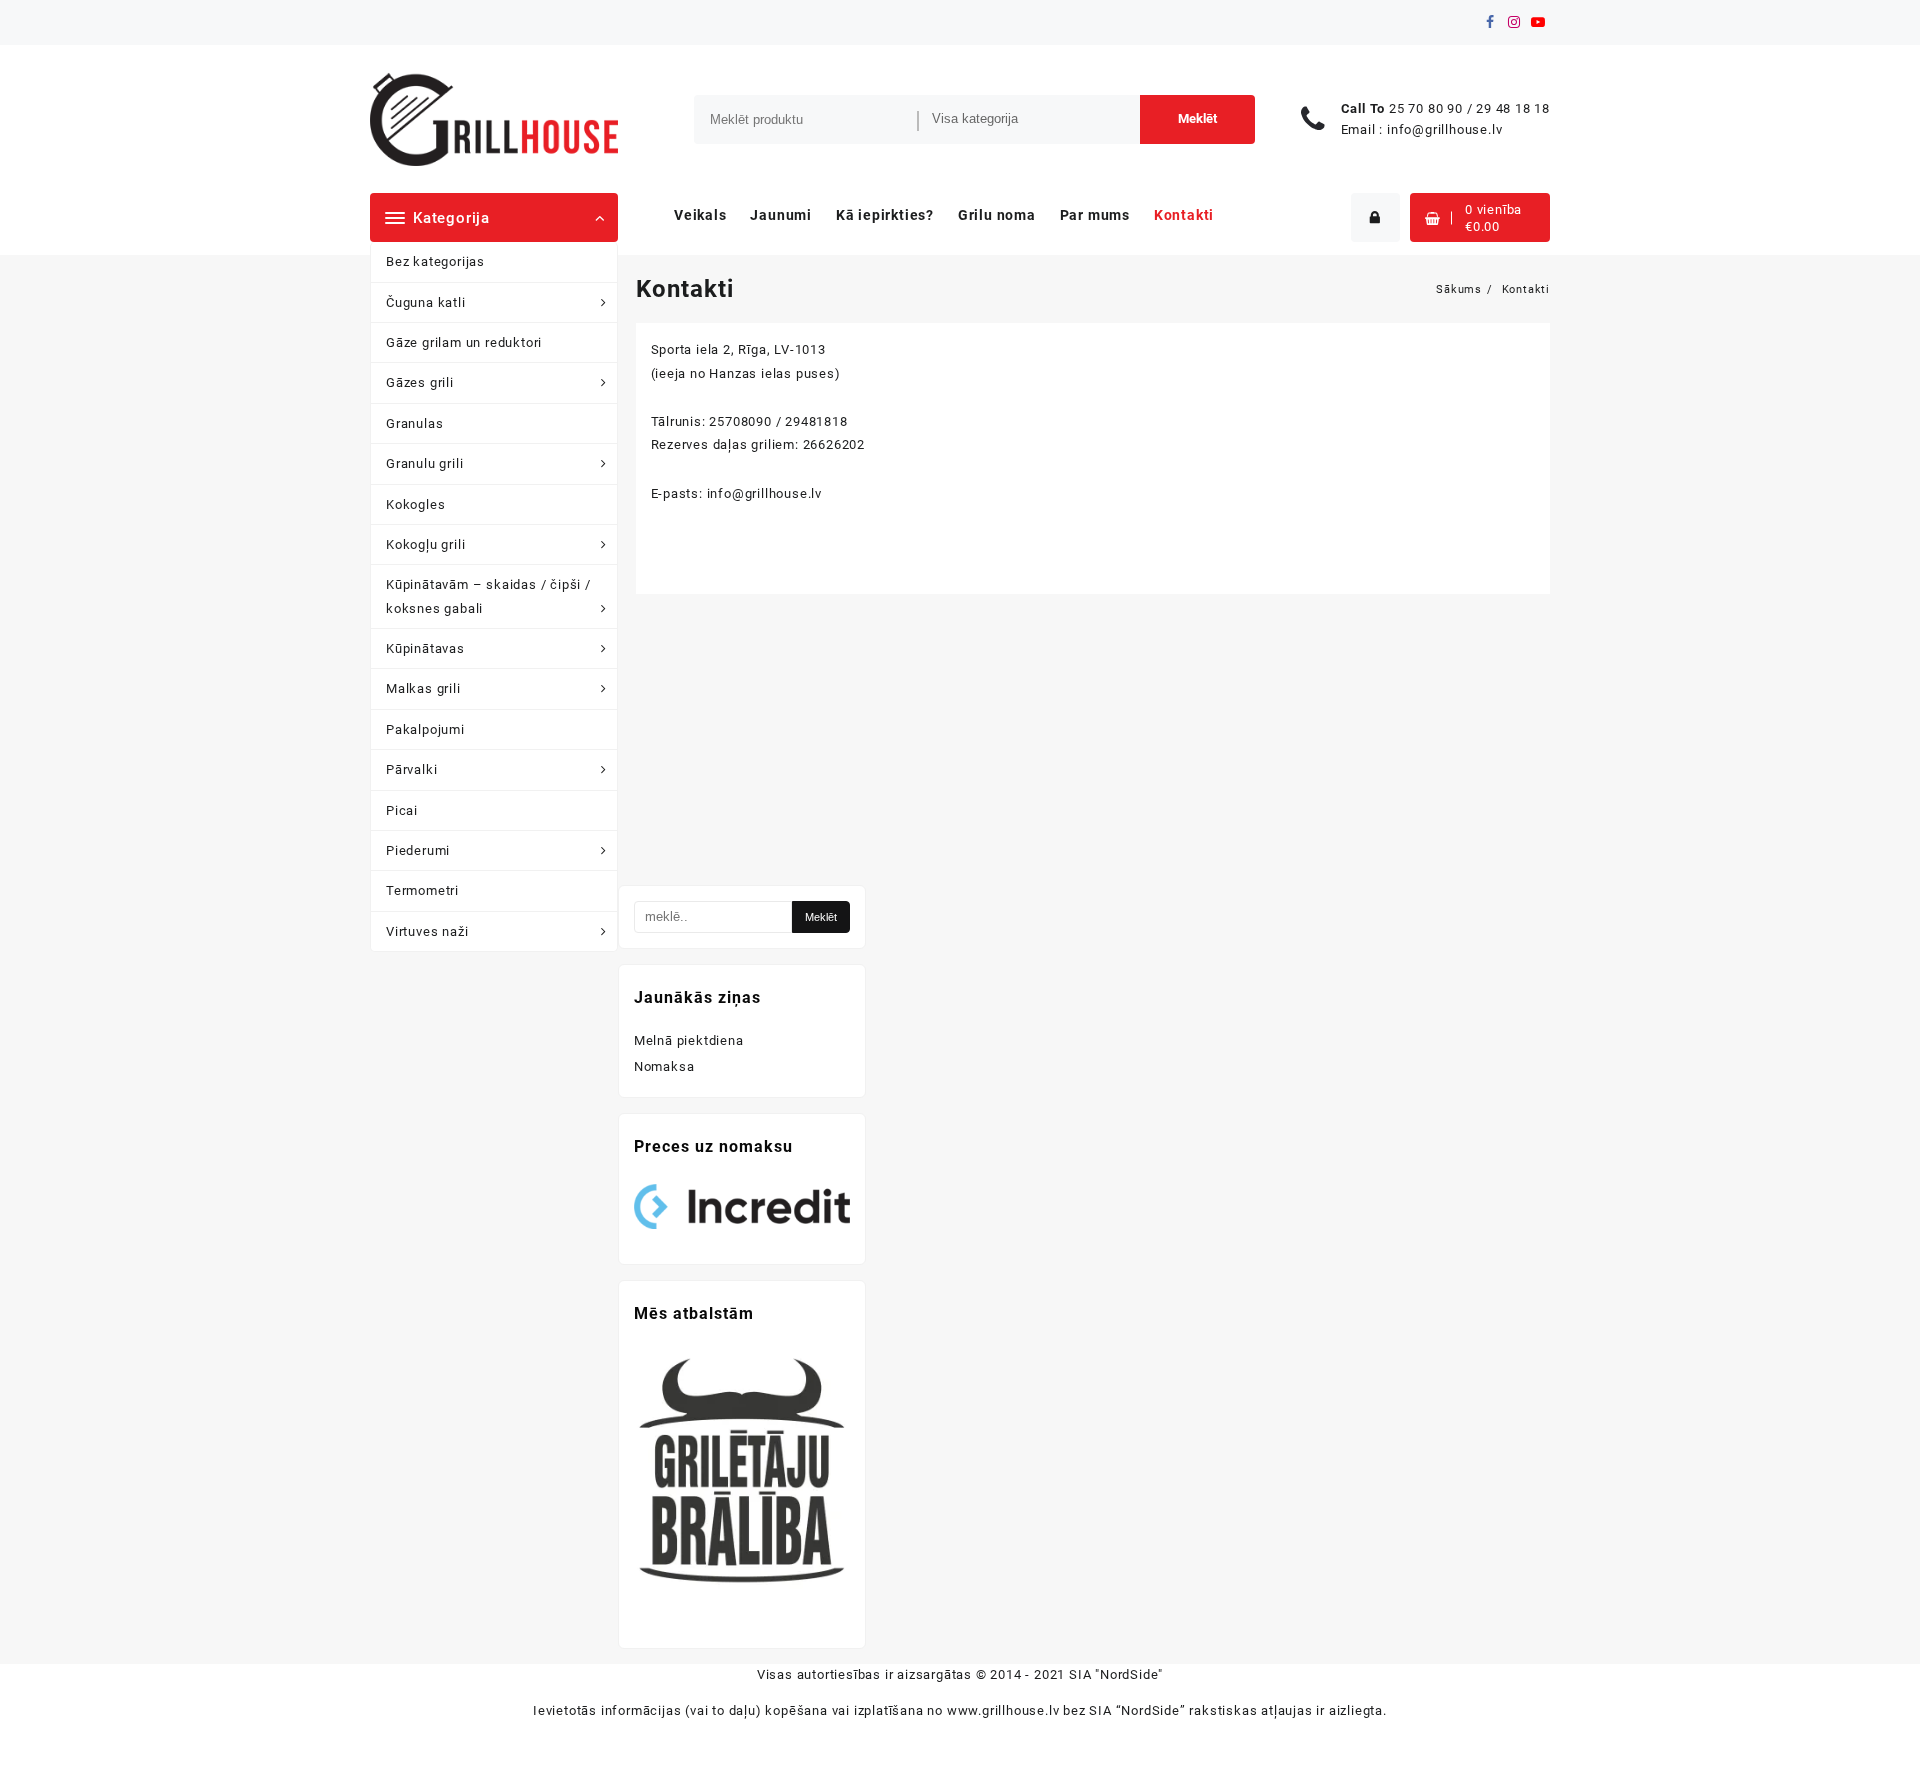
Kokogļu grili (425, 544)
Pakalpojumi (425, 729)
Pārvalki (411, 769)
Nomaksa (664, 1066)
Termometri (422, 890)
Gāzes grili (420, 382)
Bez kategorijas (435, 261)
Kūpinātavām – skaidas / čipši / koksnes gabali (488, 596)
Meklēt (1197, 118)
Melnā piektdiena (689, 1040)
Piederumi (418, 850)
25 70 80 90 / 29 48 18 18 (1469, 108)
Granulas (414, 423)
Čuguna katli (426, 302)
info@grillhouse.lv (1444, 129)
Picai (402, 810)
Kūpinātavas (425, 648)
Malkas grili (423, 688)
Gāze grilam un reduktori (464, 342)
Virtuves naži (427, 931)
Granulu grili (424, 463)
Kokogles (415, 504)
